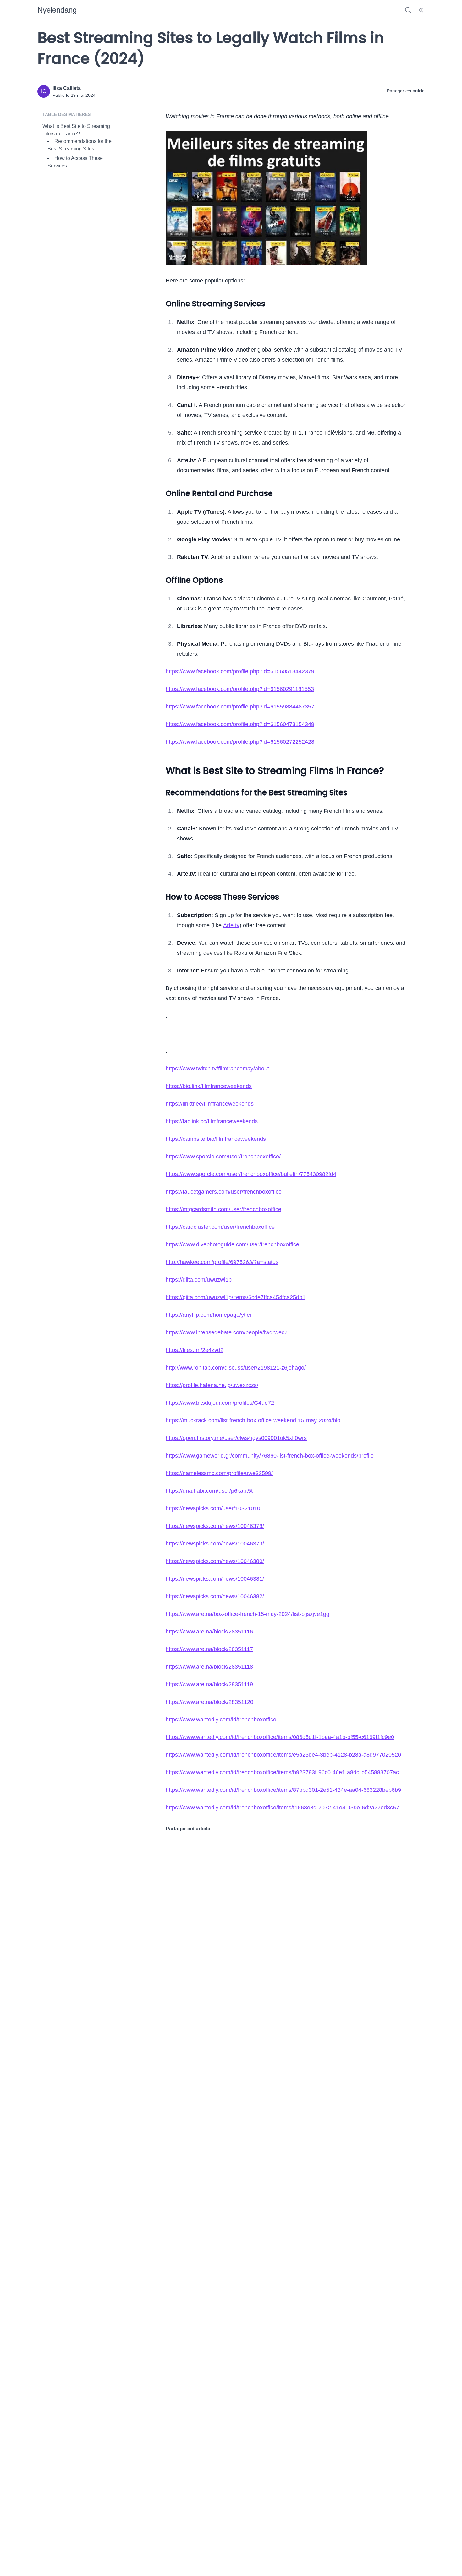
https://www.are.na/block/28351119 (209, 1684)
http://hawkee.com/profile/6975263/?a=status (222, 1262)
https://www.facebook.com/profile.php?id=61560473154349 (240, 724)
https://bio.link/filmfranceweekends (209, 1086)
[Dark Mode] (421, 10)
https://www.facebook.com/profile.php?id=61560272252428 (240, 742)
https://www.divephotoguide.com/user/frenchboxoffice (232, 1244)
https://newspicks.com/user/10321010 (213, 1508)
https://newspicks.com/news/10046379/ (215, 1544)
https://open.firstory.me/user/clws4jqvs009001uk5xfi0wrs (236, 1438)
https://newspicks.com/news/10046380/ (215, 1561)
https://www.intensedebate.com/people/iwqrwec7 (227, 1332)
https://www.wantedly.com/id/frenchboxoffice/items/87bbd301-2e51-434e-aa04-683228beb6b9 (283, 1790)
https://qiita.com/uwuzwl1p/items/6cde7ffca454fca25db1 (236, 1297)
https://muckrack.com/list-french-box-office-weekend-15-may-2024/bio (253, 1420)
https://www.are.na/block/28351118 (209, 1667)
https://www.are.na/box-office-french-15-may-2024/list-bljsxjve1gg (247, 1614)
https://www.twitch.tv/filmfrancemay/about (217, 1069)
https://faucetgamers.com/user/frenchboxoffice (224, 1192)
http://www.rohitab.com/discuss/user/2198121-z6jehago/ (236, 1368)
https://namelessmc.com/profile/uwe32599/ (219, 1473)
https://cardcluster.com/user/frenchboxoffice (220, 1227)
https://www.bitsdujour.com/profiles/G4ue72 (220, 1403)
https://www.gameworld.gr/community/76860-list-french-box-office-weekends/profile (270, 1456)
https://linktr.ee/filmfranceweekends (210, 1104)
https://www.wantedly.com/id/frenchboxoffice (221, 1720)
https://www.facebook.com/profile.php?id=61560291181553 (240, 689)
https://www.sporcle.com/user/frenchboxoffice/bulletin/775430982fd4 (251, 1174)
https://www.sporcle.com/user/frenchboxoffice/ (223, 1157)
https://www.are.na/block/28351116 (209, 1632)
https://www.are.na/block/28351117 (209, 1649)
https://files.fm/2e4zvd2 (195, 1350)
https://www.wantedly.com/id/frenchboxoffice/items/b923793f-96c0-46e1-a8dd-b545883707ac (282, 1772)
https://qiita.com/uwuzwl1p (199, 1280)
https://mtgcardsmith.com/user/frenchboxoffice (223, 1209)
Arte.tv (231, 925)
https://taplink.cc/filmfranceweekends (212, 1121)
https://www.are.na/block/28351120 (209, 1702)
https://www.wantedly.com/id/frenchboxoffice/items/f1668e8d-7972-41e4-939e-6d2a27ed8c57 (282, 1808)
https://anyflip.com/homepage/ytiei (208, 1315)
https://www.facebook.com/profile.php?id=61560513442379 (240, 671)
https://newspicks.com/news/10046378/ (215, 1526)
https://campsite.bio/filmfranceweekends (216, 1139)
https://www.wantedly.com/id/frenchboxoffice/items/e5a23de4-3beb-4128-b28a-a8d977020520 (283, 1755)
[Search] (408, 10)
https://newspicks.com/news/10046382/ (215, 1596)
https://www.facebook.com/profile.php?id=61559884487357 (240, 707)
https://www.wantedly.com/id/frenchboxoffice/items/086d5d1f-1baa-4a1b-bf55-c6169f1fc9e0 (280, 1737)
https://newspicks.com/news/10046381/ (215, 1579)
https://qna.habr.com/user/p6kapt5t (209, 1491)
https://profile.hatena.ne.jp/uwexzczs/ (212, 1385)
